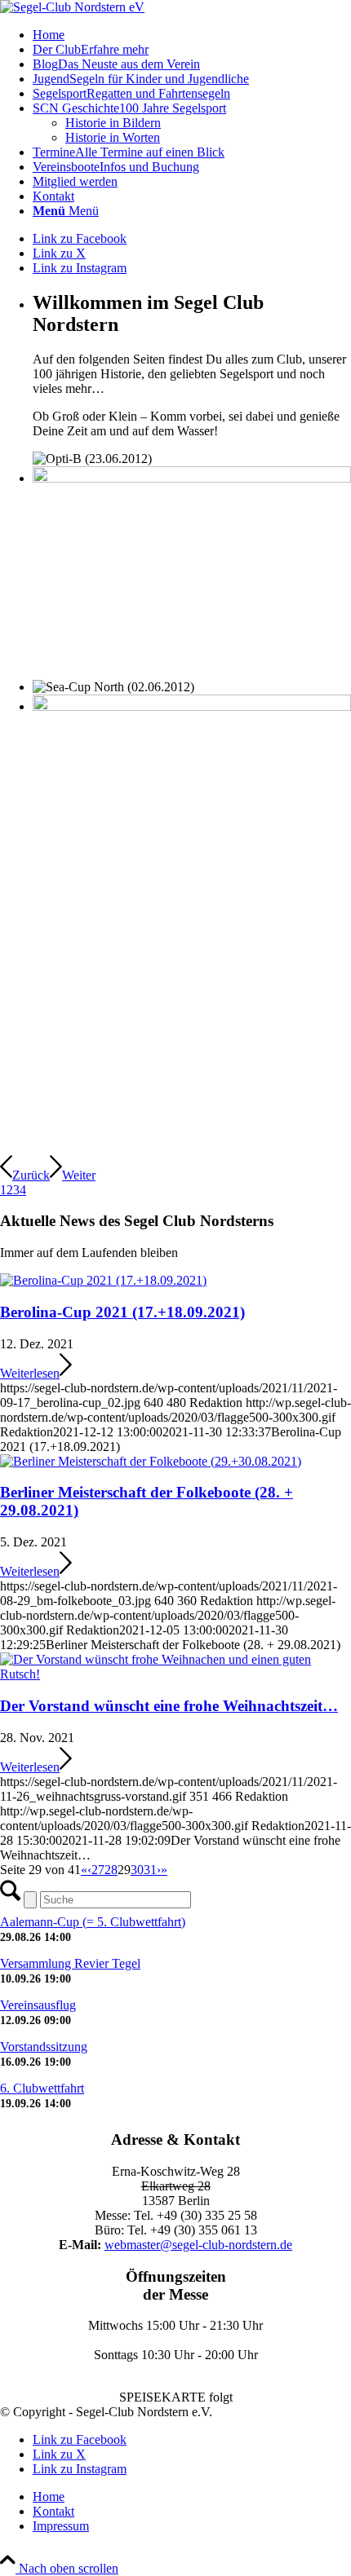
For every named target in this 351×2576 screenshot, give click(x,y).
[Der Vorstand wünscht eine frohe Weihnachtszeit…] (175, 1674)
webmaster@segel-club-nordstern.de (198, 2245)
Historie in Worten (113, 137)
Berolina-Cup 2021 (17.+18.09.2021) (122, 1312)
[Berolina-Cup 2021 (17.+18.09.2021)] (103, 1280)
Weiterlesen (30, 1373)
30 (137, 1870)
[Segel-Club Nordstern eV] (72, 7)
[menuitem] (192, 35)
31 (150, 1870)
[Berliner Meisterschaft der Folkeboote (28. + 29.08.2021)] (151, 1461)
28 (111, 1870)
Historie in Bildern (113, 123)
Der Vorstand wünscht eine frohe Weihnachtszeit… (169, 1706)
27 (98, 1870)
